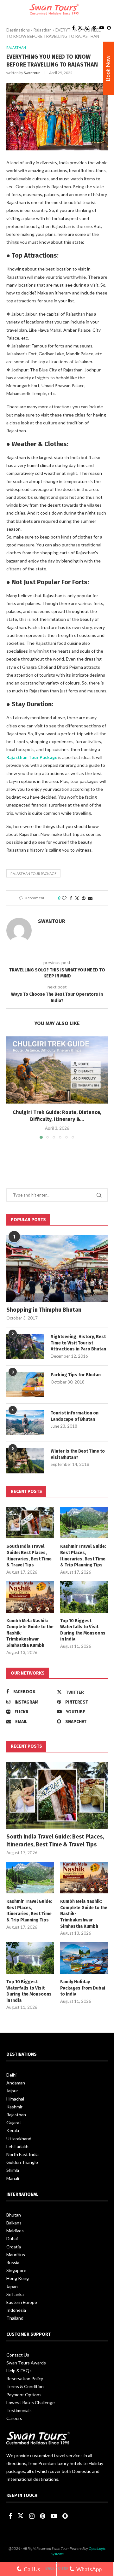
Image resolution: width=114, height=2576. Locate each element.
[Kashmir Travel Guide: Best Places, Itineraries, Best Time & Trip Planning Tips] (84, 1523)
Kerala (13, 2130)
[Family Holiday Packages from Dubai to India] (84, 1958)
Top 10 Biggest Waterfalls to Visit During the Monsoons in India (83, 1630)
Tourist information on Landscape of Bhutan (75, 1416)
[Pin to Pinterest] (84, 898)
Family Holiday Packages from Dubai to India (83, 1988)
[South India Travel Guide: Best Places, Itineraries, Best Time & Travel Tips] (30, 1523)
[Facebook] (73, 28)
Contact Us (18, 2355)
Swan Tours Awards (26, 2363)
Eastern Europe (22, 2302)
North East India (22, 2154)
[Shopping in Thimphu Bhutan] (57, 1269)
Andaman (16, 2083)
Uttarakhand (19, 2139)
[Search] (108, 9)
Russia (13, 2262)
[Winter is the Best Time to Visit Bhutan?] (25, 1461)
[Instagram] (87, 28)
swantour (32, 73)
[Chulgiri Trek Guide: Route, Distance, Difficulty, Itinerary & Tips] (57, 1070)
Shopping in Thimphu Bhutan (44, 1310)
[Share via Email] (90, 898)
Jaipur (12, 2091)
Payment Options (24, 2395)
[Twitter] (80, 28)
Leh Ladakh (17, 2146)
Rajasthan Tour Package (32, 757)
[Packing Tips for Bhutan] (25, 1384)
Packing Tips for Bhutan (76, 1375)
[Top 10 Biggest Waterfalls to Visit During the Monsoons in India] (84, 1597)
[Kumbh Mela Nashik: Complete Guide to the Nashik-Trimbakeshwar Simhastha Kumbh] (30, 1597)
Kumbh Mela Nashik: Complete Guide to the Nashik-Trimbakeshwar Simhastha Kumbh (30, 1633)
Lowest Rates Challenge (31, 2402)
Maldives (15, 2231)
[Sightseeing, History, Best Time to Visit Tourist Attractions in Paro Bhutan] (25, 1346)
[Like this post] (64, 898)
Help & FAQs (19, 2371)
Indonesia (16, 2310)
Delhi (11, 2075)
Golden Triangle (22, 2162)
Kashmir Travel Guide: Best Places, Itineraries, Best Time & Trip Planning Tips (83, 1556)
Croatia (14, 2247)
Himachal (15, 2099)
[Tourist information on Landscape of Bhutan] (25, 1423)
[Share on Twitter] (77, 898)
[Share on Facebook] (71, 898)
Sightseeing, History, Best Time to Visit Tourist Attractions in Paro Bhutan (78, 1343)
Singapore (16, 2270)
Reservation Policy (25, 2378)
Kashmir (14, 2107)
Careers (14, 2418)
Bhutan (14, 2215)
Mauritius (16, 2255)
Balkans (14, 2223)
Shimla (13, 2170)
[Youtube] (102, 28)
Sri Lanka (15, 2294)
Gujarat (14, 2122)
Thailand (15, 2318)
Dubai (12, 2238)
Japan (12, 2286)
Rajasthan (16, 2115)
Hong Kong (18, 2278)
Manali (13, 2178)
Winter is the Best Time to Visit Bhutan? (78, 1454)
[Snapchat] (109, 28)
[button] (12, 1087)
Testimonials (19, 2410)
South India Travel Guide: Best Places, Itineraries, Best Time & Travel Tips (29, 1556)
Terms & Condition (25, 2386)
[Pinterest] (94, 28)
